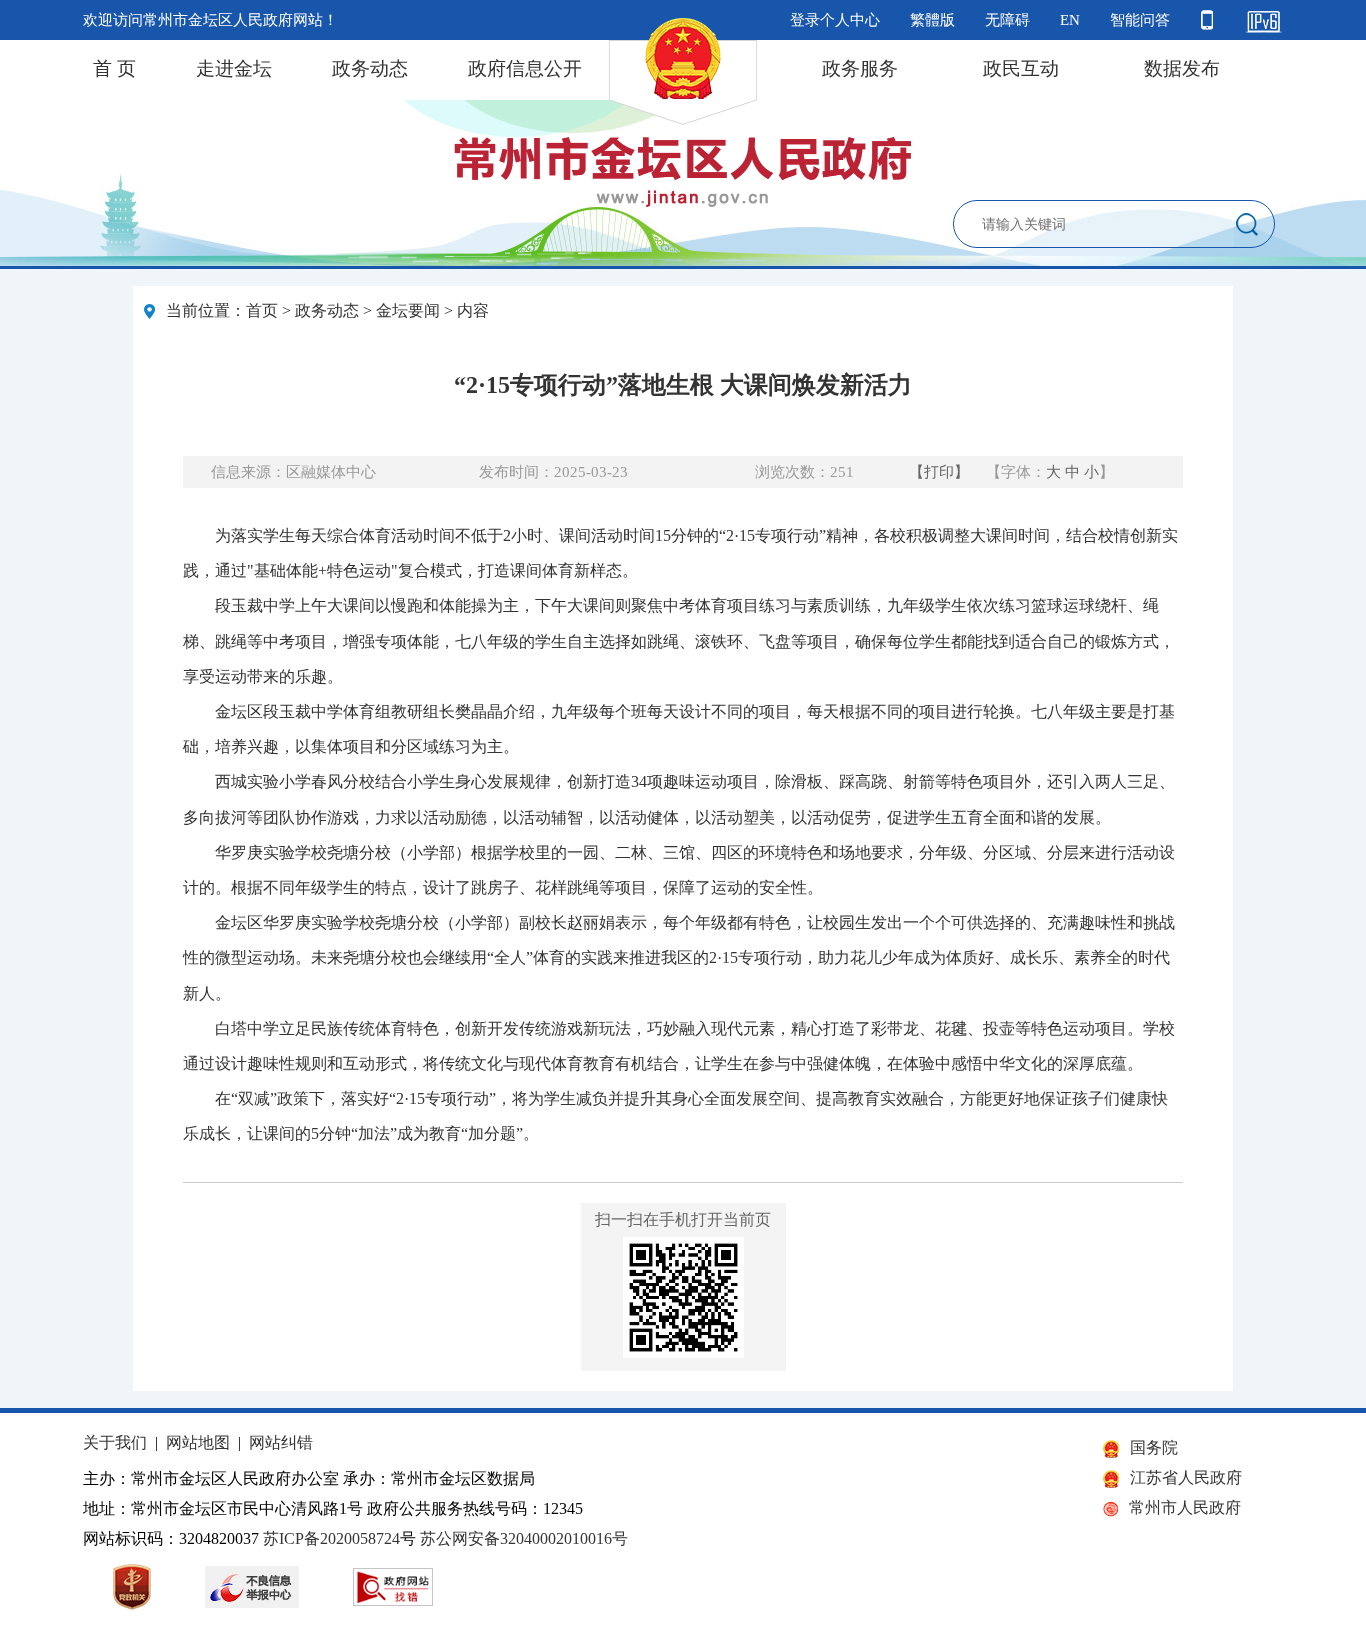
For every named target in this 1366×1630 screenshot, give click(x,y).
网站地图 (198, 1442)
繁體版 (932, 20)
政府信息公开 (525, 68)
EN (1070, 20)
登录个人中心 (835, 20)
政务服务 (860, 68)
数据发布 (1182, 68)
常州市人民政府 (1185, 1507)
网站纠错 (281, 1442)
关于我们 (115, 1442)
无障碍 (1007, 20)
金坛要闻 (408, 310)
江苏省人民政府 (1186, 1477)
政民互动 (1021, 68)
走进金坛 (234, 68)
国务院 (1154, 1447)
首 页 (114, 68)
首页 (262, 310)
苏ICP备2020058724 (331, 1538)
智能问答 (1140, 20)
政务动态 (370, 68)
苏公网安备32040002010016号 (524, 1538)
